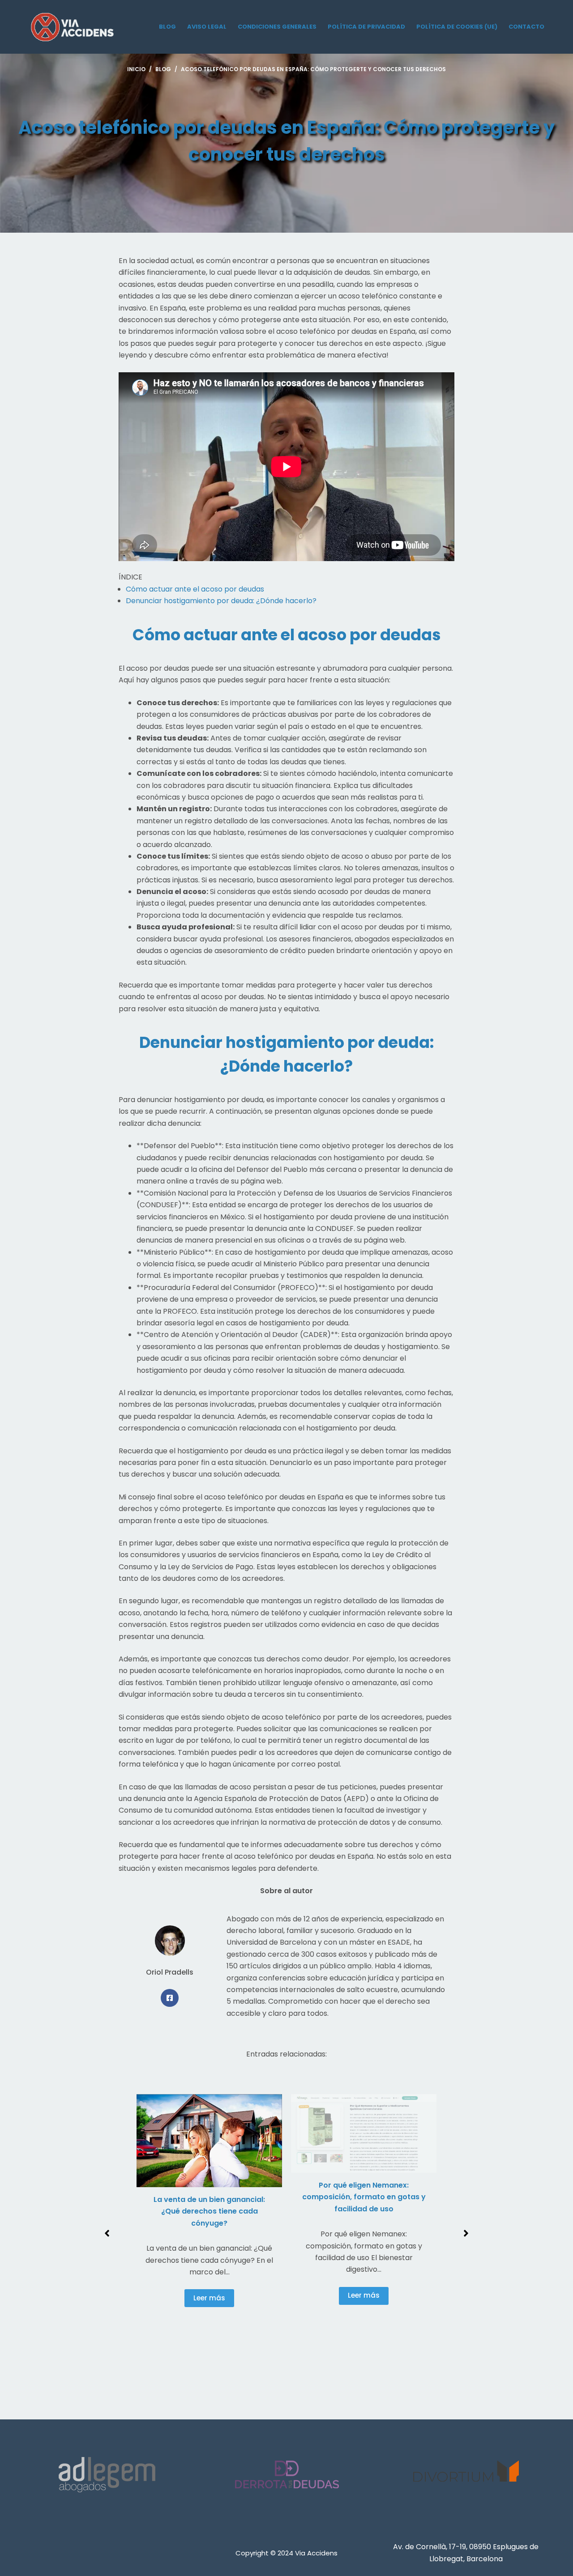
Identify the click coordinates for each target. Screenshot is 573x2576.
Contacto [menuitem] (526, 27)
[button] (107, 2233)
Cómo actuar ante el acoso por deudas (195, 589)
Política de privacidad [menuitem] (366, 27)
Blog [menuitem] (167, 27)
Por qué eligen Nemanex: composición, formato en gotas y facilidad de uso (364, 2197)
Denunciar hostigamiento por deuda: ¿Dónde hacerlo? (221, 601)
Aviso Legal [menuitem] (207, 27)
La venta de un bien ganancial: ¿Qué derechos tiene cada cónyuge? (209, 2211)
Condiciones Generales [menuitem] (277, 27)
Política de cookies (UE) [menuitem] (457, 27)
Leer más (209, 2298)
